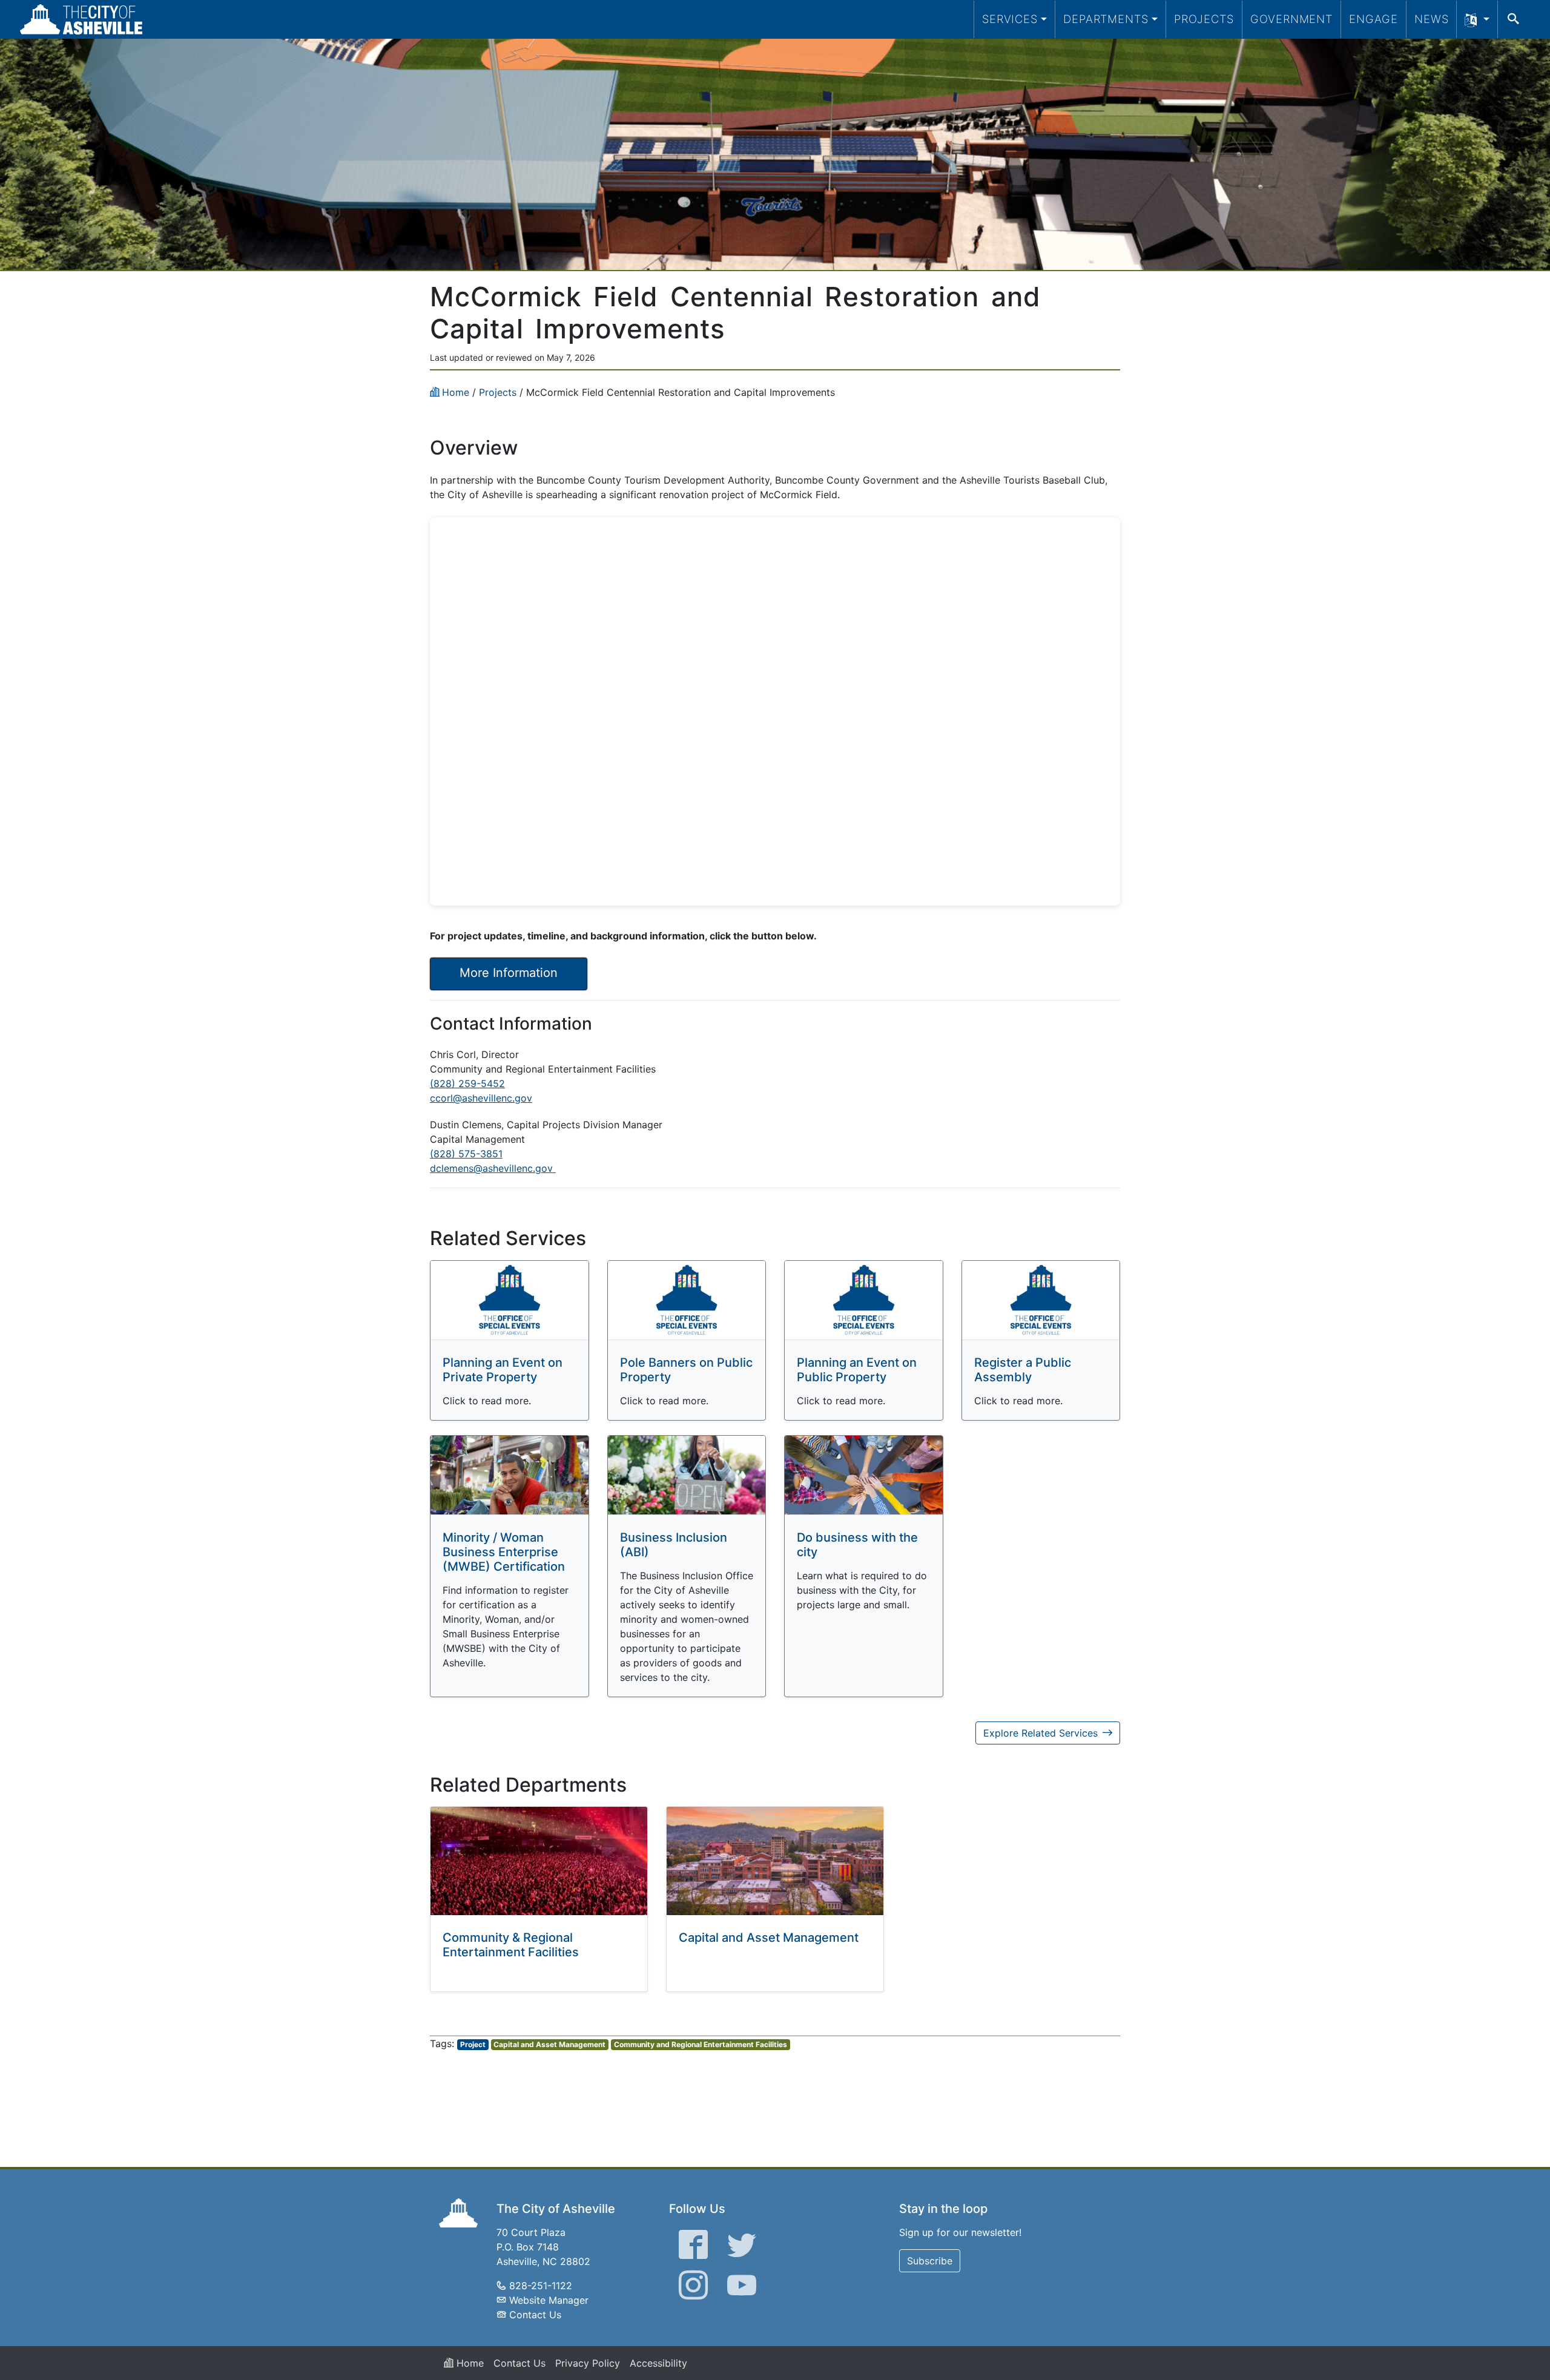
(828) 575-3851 (466, 1154)
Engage (1374, 19)
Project (473, 2044)
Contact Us (535, 2315)
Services (1010, 19)
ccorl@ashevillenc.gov (481, 1098)
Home (469, 2363)
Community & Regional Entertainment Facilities (511, 1945)
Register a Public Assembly (1023, 1370)
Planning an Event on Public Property (857, 1370)
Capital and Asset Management (769, 1938)
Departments (1106, 19)
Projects (1204, 19)
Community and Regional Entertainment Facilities (701, 2044)
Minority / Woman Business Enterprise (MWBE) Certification (504, 1552)
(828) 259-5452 (467, 1083)
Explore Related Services (1040, 1733)
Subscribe (930, 2261)
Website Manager (549, 2300)
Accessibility (658, 2363)
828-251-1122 (541, 2286)
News (1432, 19)
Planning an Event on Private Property (503, 1370)
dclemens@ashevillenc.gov (493, 1168)
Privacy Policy (588, 2363)
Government (1291, 19)
